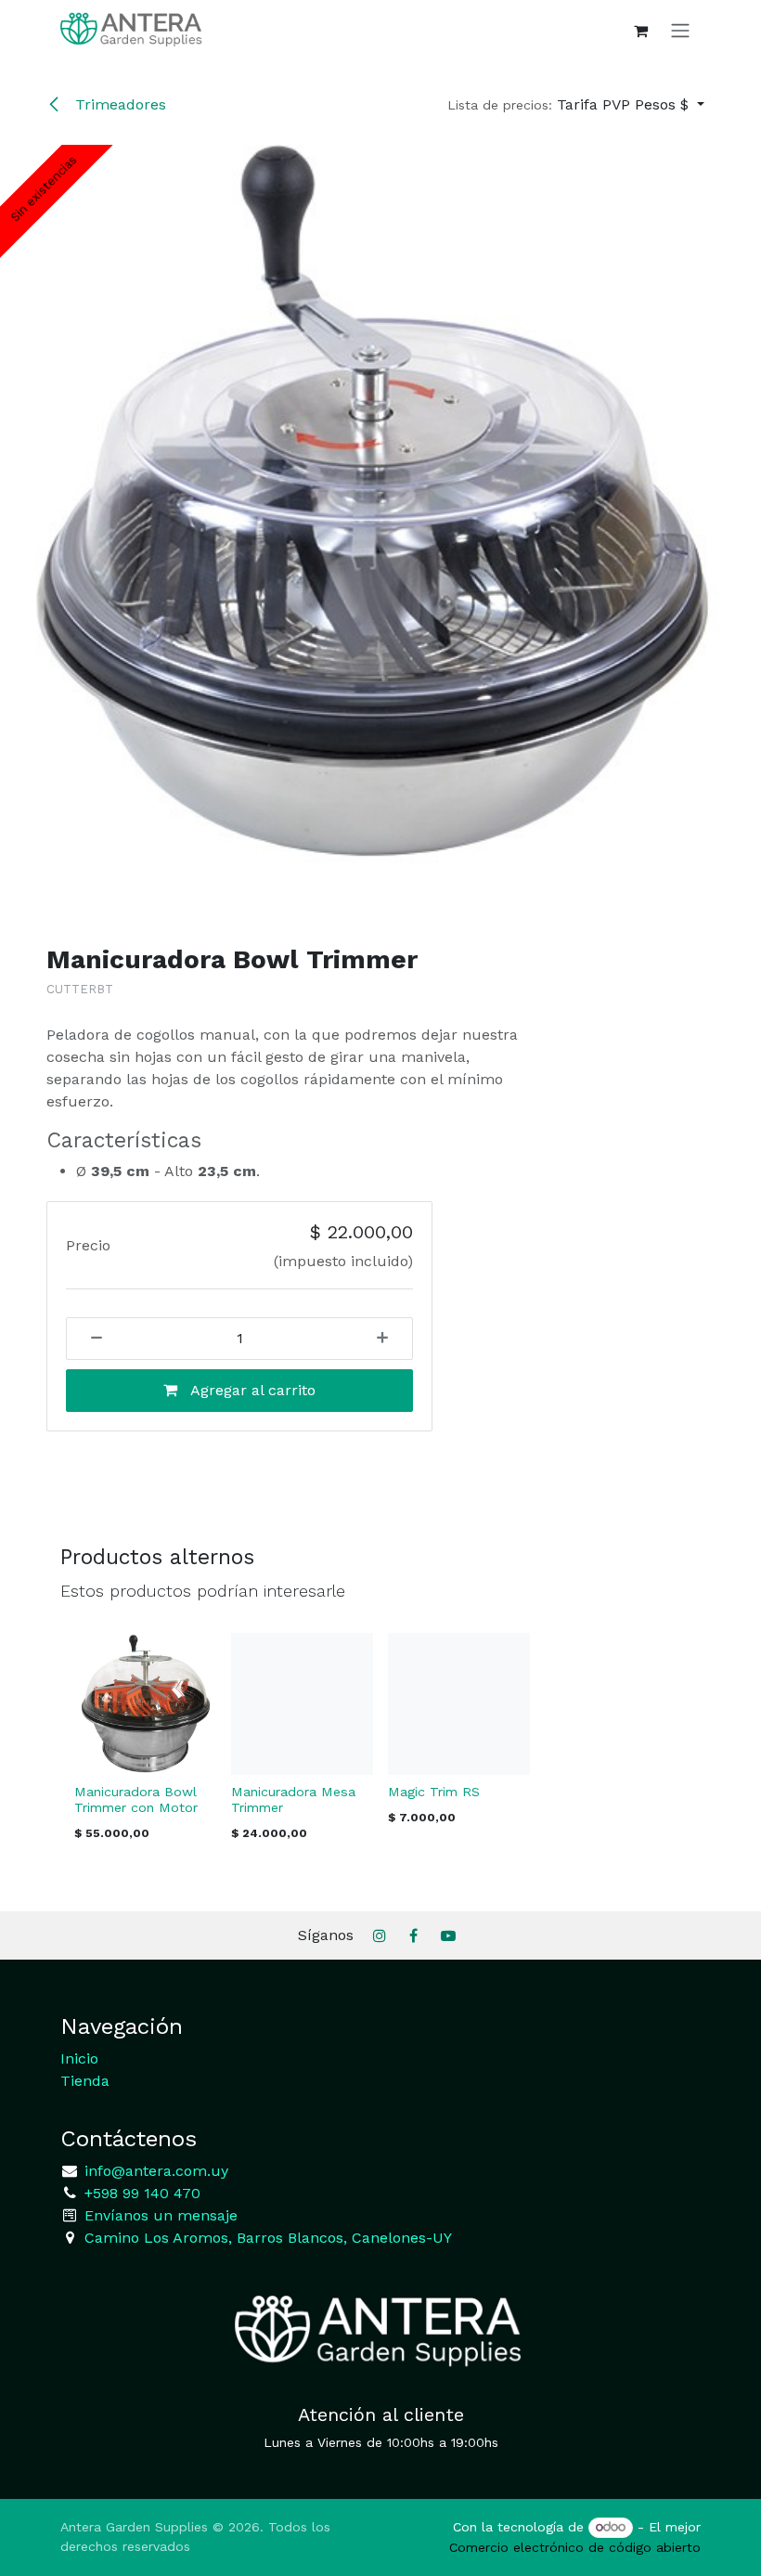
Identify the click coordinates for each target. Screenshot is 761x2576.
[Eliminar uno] (90, 1339)
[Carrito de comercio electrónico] (640, 31)
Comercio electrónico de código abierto (575, 2547)
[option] (380, 1742)
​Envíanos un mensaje (161, 2215)
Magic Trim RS (434, 1792)
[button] (576, 105)
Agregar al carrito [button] (251, 1390)
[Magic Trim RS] (459, 1704)
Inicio (79, 2058)
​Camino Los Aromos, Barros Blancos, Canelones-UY (268, 2238)
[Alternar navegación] (680, 30)
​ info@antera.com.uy (154, 2171)
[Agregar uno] (389, 1339)
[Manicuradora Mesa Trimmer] (302, 1704)
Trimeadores (118, 104)
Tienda (85, 2081)
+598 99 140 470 (140, 2193)
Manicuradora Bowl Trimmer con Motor (136, 1799)
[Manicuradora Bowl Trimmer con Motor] (145, 1704)
